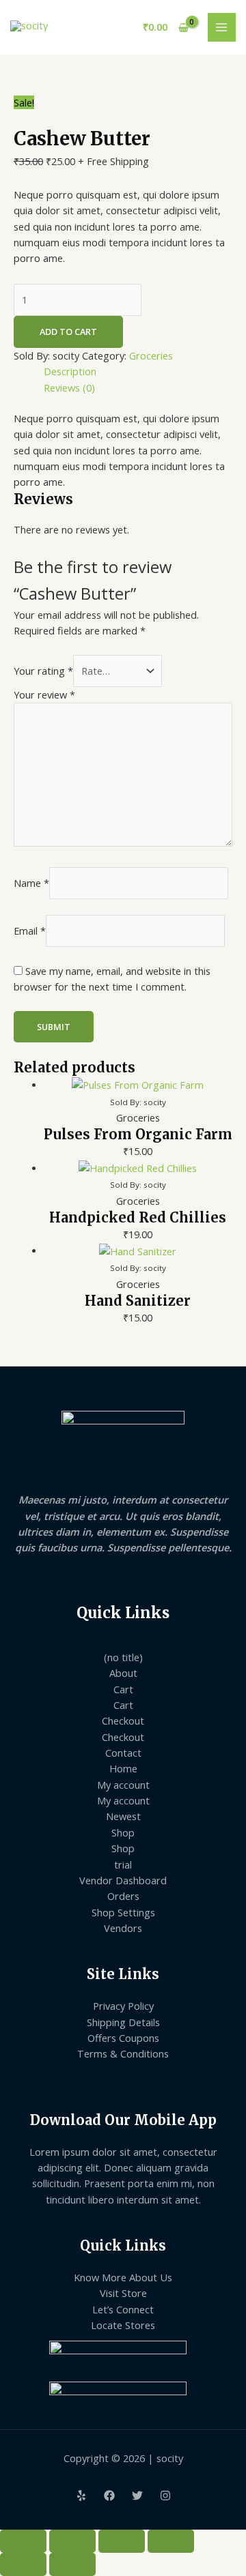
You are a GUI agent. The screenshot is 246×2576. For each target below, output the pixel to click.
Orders (123, 1896)
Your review (44, 694)
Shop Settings (123, 1912)
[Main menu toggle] (222, 27)
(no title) (123, 1657)
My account (123, 1785)
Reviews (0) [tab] (69, 387)
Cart (123, 1689)
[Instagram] (165, 2495)
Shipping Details (123, 2022)
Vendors (123, 1928)
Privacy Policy (123, 2006)
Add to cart (68, 332)
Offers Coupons (123, 2038)
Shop (123, 1832)
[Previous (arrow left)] (23, 2564)
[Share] (122, 2541)
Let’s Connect (123, 2309)
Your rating (43, 671)
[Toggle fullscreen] (72, 2541)
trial (123, 1864)
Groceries (151, 355)
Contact (123, 1753)
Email (30, 931)
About (123, 1673)
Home (123, 1768)
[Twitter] (137, 2495)
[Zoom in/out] (23, 2541)
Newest (123, 1816)
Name (31, 882)
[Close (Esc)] (171, 2541)
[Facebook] (109, 2495)
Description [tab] (70, 371)
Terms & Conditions (123, 2053)
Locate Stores (123, 2325)
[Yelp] (81, 2495)
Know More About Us (123, 2277)
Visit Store (123, 2293)
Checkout (123, 1721)
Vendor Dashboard (123, 1880)
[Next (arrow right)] (72, 2564)
